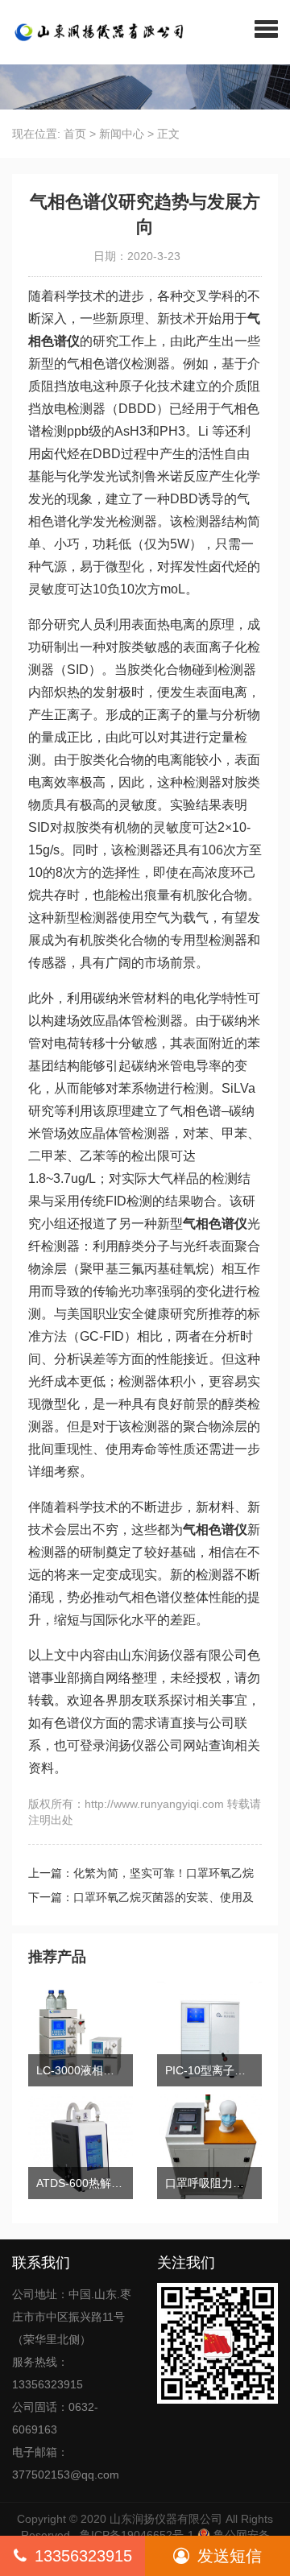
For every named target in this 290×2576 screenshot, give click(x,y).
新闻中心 (122, 134)
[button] (266, 28)
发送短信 (230, 2556)
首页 (75, 134)
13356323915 (83, 2556)
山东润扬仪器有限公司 (166, 2519)
